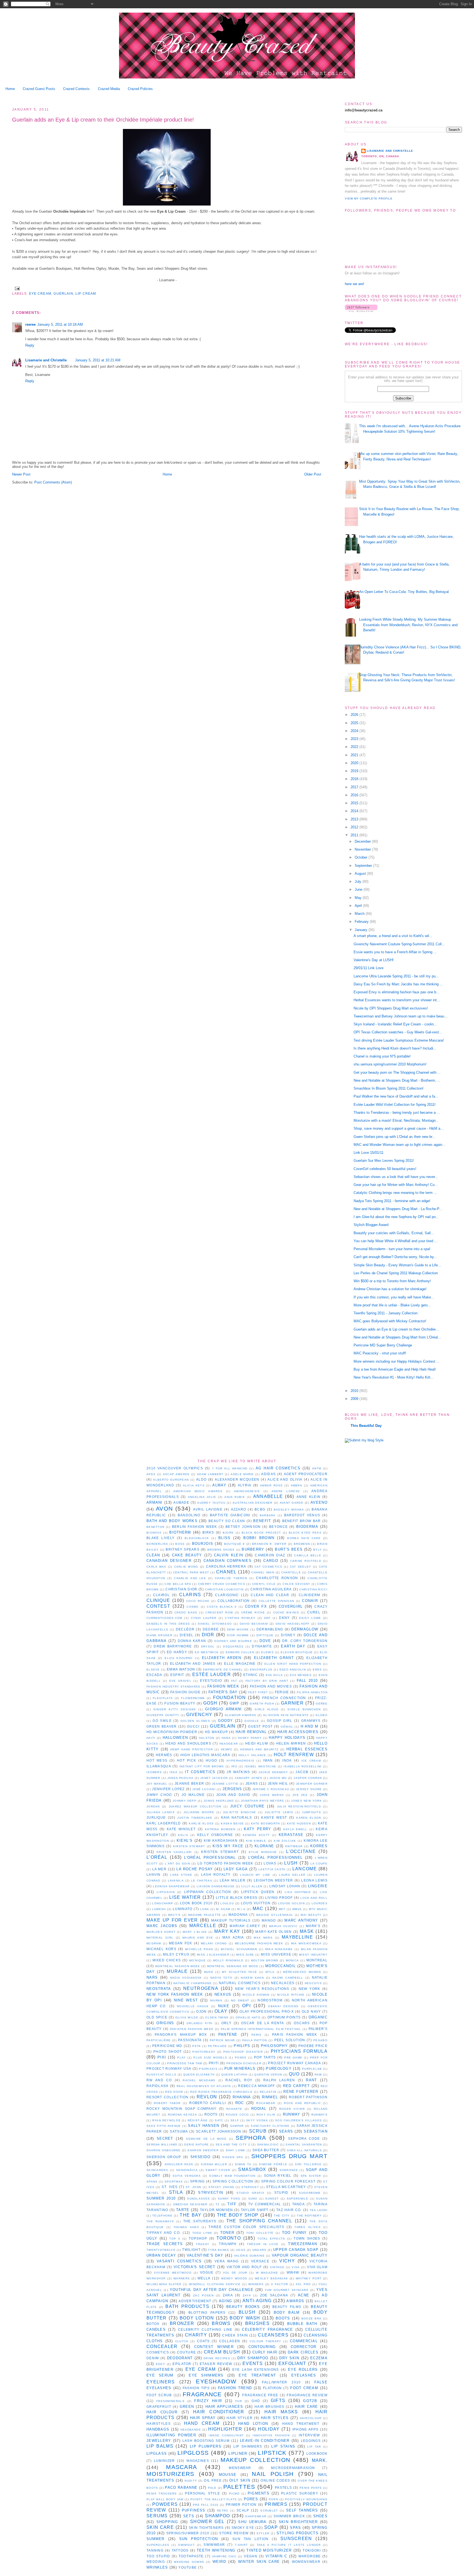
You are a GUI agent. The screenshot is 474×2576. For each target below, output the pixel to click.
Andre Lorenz (286, 1491)
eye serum (160, 2375)
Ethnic (251, 1675)
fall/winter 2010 (281, 2382)
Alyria (245, 1485)
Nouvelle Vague (193, 2006)
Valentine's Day (205, 2255)
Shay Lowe (236, 2150)
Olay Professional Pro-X (267, 2011)
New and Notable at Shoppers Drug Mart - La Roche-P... (398, 1209)
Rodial (259, 2109)
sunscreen (296, 2539)
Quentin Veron (268, 2075)
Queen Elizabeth (199, 2075)
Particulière (159, 2040)
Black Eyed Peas (305, 1533)
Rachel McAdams (199, 2080)
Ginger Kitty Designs (175, 1709)
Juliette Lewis (279, 1812)
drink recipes (217, 2358)
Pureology (279, 2069)
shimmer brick (289, 2516)
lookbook (317, 2453)
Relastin (268, 2092)
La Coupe (319, 1864)
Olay (221, 2011)
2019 (355, 771)
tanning (155, 2550)
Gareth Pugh (262, 1704)
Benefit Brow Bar (302, 1521)
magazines (198, 2461)
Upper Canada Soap (296, 2250)
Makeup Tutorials (231, 1920)
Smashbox (252, 2169)
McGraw (154, 1943)
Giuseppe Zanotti (163, 1715)
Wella (204, 2278)
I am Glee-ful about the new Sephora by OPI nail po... (396, 1217)
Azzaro (239, 1509)
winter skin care (259, 2562)
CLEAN (153, 1555)
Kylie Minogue (263, 1852)
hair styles (275, 2418)
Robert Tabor (167, 2103)
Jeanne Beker (189, 1783)
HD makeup (216, 1732)
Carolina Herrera (226, 1566)
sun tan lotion (250, 2539)
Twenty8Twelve (161, 2250)
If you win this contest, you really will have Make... (394, 1297)
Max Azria (233, 1937)
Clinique (158, 1600)
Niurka (216, 2000)
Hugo (211, 1760)
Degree (211, 1629)
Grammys (311, 1721)
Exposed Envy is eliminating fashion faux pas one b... (397, 992)
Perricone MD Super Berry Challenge (383, 1345)
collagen (230, 2341)
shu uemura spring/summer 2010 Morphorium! (390, 1064)
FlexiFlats (163, 1698)
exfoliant (292, 2363)
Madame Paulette (205, 1915)
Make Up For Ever (172, 1920)
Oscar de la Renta (263, 2023)
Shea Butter (266, 2150)
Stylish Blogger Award (371, 1225)
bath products (187, 2306)
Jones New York (306, 1801)
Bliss (225, 1538)
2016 (355, 795)
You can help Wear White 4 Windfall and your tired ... (396, 1241)
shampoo (217, 2516)
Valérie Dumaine (249, 2256)
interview (309, 2435)
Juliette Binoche (240, 1812)
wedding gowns (189, 2562)
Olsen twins (217, 2017)
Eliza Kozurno (179, 1658)
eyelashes (304, 2375)
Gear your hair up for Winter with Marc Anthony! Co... (396, 1185)
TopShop (198, 2238)
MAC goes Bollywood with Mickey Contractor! (390, 1321)
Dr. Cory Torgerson (305, 1641)
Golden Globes (195, 1721)
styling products (297, 2533)
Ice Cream (311, 1761)
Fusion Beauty (180, 1703)
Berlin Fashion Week (195, 1527)
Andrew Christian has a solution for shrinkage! (390, 1289)
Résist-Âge (198, 2120)
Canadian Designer (169, 1561)
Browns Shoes (221, 1550)
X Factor (280, 2284)
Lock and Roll (314, 1898)
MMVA (297, 1909)
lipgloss (193, 2453)
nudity (191, 2481)
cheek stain (235, 2335)
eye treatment (257, 2375)
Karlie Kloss (201, 1823)
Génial (287, 1727)
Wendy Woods (234, 2278)
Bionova (154, 1533)
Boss (180, 1544)
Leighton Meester (273, 1880)
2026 (355, 715)
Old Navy (311, 2011)
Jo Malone (193, 1795)
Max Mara (263, 1938)
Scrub (258, 2131)
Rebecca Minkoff (256, 2086)
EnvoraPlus (261, 1670)
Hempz (227, 1749)
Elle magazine (240, 1664)
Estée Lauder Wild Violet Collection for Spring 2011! (395, 1105)
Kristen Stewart (220, 1852)
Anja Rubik (235, 1497)
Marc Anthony (301, 1920)
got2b (310, 2401)
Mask (307, 1931)
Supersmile (297, 2199)
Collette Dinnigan (276, 1601)
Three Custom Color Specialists (246, 2227)
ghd (256, 2401)
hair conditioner (219, 2412)
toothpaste (191, 2556)
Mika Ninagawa (279, 1949)
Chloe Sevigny (296, 1584)
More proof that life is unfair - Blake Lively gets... (392, 1305)
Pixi (162, 2057)
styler (263, 2533)
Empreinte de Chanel (223, 1670)
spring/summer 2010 (188, 2533)
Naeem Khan (252, 1978)
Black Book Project (261, 1533)
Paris (257, 2035)
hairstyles (159, 2424)
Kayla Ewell (295, 1829)
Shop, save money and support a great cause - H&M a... (399, 1128)
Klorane (264, 1846)
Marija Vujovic (283, 1926)
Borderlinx (157, 1544)
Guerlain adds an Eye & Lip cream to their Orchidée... (396, 1329)
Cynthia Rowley (240, 1618)
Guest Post (260, 1726)
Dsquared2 (233, 1646)
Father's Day (223, 1692)
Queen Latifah (235, 2075)
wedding (156, 2562)
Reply (30, 345)
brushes (257, 2323)
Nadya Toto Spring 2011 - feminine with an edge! (392, 1201)
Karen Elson (309, 1818)
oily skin (240, 2480)
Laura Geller (292, 1875)
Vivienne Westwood (173, 2273)
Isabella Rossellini (303, 1766)
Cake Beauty (187, 1555)
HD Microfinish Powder (172, 1732)
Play (181, 2058)
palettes (239, 2487)
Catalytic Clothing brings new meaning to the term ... (395, 1193)
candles (156, 2329)
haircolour (311, 2418)
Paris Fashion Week (295, 2034)
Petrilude (217, 2046)
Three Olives (307, 2227)
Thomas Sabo (186, 2227)
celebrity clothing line (205, 2329)
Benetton (155, 1527)
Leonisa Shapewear (171, 1886)
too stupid (158, 2556)
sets (189, 2516)
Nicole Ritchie (291, 1995)
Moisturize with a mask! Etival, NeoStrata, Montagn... (396, 1120)
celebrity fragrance (267, 2329)
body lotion (197, 2318)
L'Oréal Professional (210, 1858)
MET (282, 1909)
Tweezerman (303, 2244)
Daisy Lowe (310, 1618)
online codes (275, 2480)
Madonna (238, 1915)
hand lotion (253, 2424)
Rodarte (234, 2109)
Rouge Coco (237, 2115)
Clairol (161, 1595)
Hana (226, 1738)
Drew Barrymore (173, 1646)
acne (304, 2295)
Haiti (151, 1738)
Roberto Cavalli (208, 2103)
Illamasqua (159, 1766)
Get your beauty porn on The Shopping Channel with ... (397, 1072)
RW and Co (159, 2080)
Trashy (203, 2244)
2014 (355, 811)
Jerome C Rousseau (271, 1789)
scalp (243, 2510)
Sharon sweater (203, 2150)
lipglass (157, 2453)
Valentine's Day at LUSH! (374, 960)
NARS (152, 1977)
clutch (182, 2341)
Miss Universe (276, 1954)
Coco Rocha (198, 1601)
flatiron (272, 2388)
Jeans (252, 1783)
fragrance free (260, 2395)
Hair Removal (251, 1732)
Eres (317, 1670)
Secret (165, 2138)
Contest (158, 1606)
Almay (219, 1485)
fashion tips (196, 2388)
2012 (355, 827)
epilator (182, 2364)
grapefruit (159, 2407)
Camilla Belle (308, 1555)
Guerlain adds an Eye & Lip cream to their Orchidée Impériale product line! (103, 120)
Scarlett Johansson (218, 2131)
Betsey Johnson (243, 1527)
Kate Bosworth (266, 1823)
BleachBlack (197, 1538)
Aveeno (319, 1502)
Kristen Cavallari (174, 1852)
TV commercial (265, 2204)
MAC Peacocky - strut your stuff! (380, 1353)
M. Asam (223, 1909)
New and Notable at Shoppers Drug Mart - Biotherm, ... (397, 1080)
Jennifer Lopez (168, 1789)
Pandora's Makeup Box (181, 2034)
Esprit (177, 1675)
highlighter (225, 2429)
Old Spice (157, 2017)
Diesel (187, 1635)
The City (282, 2216)
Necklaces (283, 1983)
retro (223, 2511)
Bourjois (203, 1544)
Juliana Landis (161, 1812)
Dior (208, 1635)
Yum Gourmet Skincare (287, 2290)
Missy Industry (313, 1955)
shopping (167, 2522)
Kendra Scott (256, 1835)
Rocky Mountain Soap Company (181, 2109)
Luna (205, 1909)
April (359, 906)
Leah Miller (233, 1880)
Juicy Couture (247, 1806)
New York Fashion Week (175, 1994)
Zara (228, 2295)
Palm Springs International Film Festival (261, 2029)
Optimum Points (284, 2017)
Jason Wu (278, 1778)
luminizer (164, 2461)
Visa (296, 2267)
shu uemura (252, 2522)
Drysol (208, 1646)
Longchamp (163, 1903)
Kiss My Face (228, 1846)
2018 (355, 779)
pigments (259, 2493)
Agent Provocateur (306, 1474)
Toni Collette (260, 2233)
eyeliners (161, 2382)
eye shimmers (206, 2375)
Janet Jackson (214, 1778)
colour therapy (266, 2341)
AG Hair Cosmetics (278, 1468)
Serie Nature (196, 2145)
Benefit (262, 1521)
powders (165, 2504)
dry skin (289, 2358)
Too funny (294, 2233)
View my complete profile (369, 199)
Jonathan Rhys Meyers (262, 1801)
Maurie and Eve (198, 1938)
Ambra (297, 1485)
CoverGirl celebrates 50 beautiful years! (385, 1169)
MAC (258, 1909)
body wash (245, 2318)
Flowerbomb (193, 1698)
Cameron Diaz (270, 1555)
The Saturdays (200, 2221)
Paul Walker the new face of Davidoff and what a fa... (396, 1096)
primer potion (241, 2505)
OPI (246, 2006)
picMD (234, 2494)
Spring (198, 2181)
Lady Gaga (236, 1869)
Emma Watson (181, 1669)
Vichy (287, 2261)
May (359, 898)
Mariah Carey (245, 1926)
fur (239, 2401)
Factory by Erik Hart (267, 1681)
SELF (235, 2120)
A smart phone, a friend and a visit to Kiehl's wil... (393, 936)
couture (186, 2352)
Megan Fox (181, 1943)
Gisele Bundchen (304, 1709)
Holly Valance (252, 1755)
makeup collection (256, 2460)
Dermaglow (305, 1629)
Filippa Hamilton (312, 1692)
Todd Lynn (202, 2233)
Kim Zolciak (285, 1841)
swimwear (214, 2545)
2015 (355, 803)
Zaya (247, 2295)
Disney (288, 1635)
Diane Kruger (159, 1635)
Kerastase (291, 1835)
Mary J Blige (195, 1932)
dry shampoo (253, 2358)
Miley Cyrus (176, 1954)
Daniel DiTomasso (215, 1624)
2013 (355, 819)
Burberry (253, 1549)
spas (295, 2528)
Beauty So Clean (227, 1521)
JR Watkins (238, 1772)
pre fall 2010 (206, 2505)
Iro (234, 1766)
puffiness (194, 2510)
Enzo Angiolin (293, 1670)
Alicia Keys (194, 1485)
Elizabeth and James (193, 1664)
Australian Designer (253, 1503)
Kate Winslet (181, 1829)
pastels (283, 2488)
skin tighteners (206, 2528)
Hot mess (157, 1760)
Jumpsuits (311, 1812)
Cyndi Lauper (204, 1618)
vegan (251, 2556)
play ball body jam (165, 2499)
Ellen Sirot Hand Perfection (293, 1664)
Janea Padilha (180, 1778)
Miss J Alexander (213, 1955)
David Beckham (254, 1624)
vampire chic (224, 2556)
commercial (304, 2341)
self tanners (302, 2510)
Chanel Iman (263, 1572)
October (362, 857)
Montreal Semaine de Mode (233, 1966)
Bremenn (302, 1544)
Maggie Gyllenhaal (275, 1915)
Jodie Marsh (272, 1795)
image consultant (226, 2435)
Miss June (245, 1955)
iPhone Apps (306, 2429)
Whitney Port (309, 2278)
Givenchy (199, 1715)
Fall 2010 (307, 1681)
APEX (151, 1474)
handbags (158, 2429)
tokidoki (312, 2550)
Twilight (191, 2250)
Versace (260, 2261)
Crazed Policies (140, 89)
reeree (30, 324)
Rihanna (242, 2097)
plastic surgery (300, 2493)
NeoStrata (159, 1989)
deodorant (180, 2358)
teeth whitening (216, 2550)
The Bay (191, 2215)
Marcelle (203, 1926)
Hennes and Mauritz (259, 1749)
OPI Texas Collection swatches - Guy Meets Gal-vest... (398, 1032)
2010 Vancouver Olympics (175, 1468)
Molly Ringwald (228, 1960)
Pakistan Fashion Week (192, 2029)
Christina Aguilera (271, 1589)
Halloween (175, 1738)
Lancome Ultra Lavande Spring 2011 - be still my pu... (396, 976)
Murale (177, 1971)
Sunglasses (198, 2199)
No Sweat (240, 2000)
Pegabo (320, 2040)
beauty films (287, 2307)
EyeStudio (211, 1681)
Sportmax (174, 2182)
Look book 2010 (196, 1903)
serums (157, 2516)
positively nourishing (306, 2499)
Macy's (174, 1915)
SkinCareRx (157, 2170)
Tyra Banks (218, 2250)
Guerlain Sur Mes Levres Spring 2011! (384, 1161)
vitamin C (276, 2556)
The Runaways (160, 2221)
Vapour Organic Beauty (300, 2255)
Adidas (268, 1474)
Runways (319, 2115)
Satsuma (179, 2131)
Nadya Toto (221, 1978)
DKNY (284, 1618)
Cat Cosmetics (268, 1567)
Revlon (207, 2097)
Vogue (207, 2272)
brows (221, 2323)
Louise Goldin (291, 1903)
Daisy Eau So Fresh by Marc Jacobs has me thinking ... (398, 984)
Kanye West (274, 1817)
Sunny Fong (229, 2199)
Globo (321, 1715)
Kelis (183, 1835)
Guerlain (63, 293)
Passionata (190, 2040)
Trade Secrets (165, 2244)
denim (153, 2358)
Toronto (229, 2238)
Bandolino (189, 1515)
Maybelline (297, 1937)
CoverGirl (291, 1606)
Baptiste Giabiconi (230, 1515)
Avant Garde (292, 1503)
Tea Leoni (319, 2210)
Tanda (299, 2204)
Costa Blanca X (222, 1607)
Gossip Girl (280, 1721)
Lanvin (154, 1875)
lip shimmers (248, 2446)
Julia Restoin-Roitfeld (299, 1806)
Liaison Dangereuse (216, 1886)
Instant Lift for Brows (202, 1766)
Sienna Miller (214, 2164)
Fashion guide (185, 1692)
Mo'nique (198, 1960)
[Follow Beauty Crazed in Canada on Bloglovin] (361, 311)
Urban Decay (161, 2255)
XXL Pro (303, 2284)
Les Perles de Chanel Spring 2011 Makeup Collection (396, 1273)
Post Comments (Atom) (53, 482)
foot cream (304, 2388)
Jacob (302, 1772)
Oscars (302, 2023)
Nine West (186, 2000)
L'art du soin (177, 1864)
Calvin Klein (228, 1555)
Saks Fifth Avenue (164, 2126)
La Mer (159, 1869)
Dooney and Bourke (233, 1641)
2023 (355, 739)
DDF (267, 1618)
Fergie (282, 1692)
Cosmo (193, 1607)
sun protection (199, 2539)
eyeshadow (216, 2381)
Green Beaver (162, 1726)
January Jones (248, 1778)
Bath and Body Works (172, 1521)
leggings (311, 2441)
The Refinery (309, 2216)
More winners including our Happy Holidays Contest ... (397, 1361)
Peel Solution (290, 2040)
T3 (218, 2204)
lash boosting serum (206, 2441)
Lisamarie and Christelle (46, 360)
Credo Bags (186, 1612)
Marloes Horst (161, 1932)
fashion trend (235, 2388)
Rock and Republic (302, 2103)
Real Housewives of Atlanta (204, 2086)
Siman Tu (243, 2164)
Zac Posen (203, 2295)
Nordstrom (270, 2000)
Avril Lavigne (208, 1509)
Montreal (317, 1960)
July (359, 881)
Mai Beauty (311, 1915)
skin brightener (298, 2522)
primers (276, 2504)
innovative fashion (271, 2435)
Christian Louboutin (224, 1589)
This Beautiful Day (366, 1426)
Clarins (190, 1595)
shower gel (207, 2522)
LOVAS (270, 1863)
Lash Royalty (216, 1875)
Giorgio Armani (224, 1709)
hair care (306, 2407)
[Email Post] (16, 288)
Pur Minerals (240, 2069)
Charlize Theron (231, 1578)
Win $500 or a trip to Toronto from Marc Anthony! (392, 1281)
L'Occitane (301, 1851)
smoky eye (243, 2528)
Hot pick (187, 1760)
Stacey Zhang (222, 2187)
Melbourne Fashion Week (259, 1943)
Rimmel (270, 2097)
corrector (304, 2347)
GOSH (210, 1703)
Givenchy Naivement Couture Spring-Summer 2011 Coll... (399, 944)
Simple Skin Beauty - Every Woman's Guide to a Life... (397, 1265)
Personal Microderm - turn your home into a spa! (392, 1249)
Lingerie (318, 1886)
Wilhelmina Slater (164, 2284)
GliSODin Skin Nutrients (286, 1715)
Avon (164, 1508)
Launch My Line (255, 1875)
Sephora (251, 2138)
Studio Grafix (250, 2193)
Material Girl (160, 1938)
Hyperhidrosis (240, 1761)
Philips (242, 2046)
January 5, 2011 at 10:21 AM (98, 360)
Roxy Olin (266, 2115)
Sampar (237, 2126)
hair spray (203, 2418)
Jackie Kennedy (273, 1772)
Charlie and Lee (190, 1578)
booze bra (311, 2318)
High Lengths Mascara (205, 1755)
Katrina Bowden (220, 1829)
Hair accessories (298, 1732)
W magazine (267, 2273)
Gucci (193, 1726)
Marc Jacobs (162, 1926)
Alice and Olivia (285, 1479)
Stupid (281, 2193)
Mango (269, 1920)
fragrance (202, 2394)
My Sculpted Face (239, 1972)
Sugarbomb (310, 2193)
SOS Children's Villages (298, 2120)
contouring (262, 2347)
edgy (160, 2364)
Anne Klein (309, 1497)
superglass (158, 2545)
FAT (234, 1681)
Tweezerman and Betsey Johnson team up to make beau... (400, 1016)
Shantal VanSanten (304, 2145)
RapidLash (158, 2086)
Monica (292, 1960)
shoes (321, 2516)
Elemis (267, 1652)
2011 (355, 835)
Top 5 (175, 2239)
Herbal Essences (307, 1749)
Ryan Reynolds (166, 2120)
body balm (287, 2312)
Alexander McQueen (237, 1479)
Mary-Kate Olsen (273, 1932)
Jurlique (156, 1817)
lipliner (238, 2453)
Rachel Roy (239, 2080)
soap (271, 2527)
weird (219, 2562)
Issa (173, 1772)
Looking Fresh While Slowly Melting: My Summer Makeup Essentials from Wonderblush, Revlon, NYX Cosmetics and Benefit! (408, 625)
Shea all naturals (304, 2150)
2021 (355, 755)
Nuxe (224, 2006)
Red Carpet (297, 2086)
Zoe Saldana (274, 2295)
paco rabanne (181, 2488)
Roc (240, 2103)
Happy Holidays (287, 1738)
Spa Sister (311, 2176)
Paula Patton (255, 2040)
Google (252, 1721)
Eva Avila (274, 1675)
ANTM (317, 1468)
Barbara (268, 1515)
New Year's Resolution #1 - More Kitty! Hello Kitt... (394, 1377)
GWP (234, 1703)
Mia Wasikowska (306, 1943)
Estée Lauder (212, 1674)
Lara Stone (181, 1875)
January (362, 930)
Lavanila (176, 1881)
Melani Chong (214, 1943)
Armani (155, 1502)
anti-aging (257, 2301)
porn (273, 2499)
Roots (211, 2114)
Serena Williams (162, 2145)
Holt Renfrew (294, 1755)
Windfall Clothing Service (215, 2284)
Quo (294, 2074)
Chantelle (291, 1572)
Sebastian (316, 2131)
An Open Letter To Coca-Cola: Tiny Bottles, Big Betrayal (404, 592)
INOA (287, 1760)
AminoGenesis (247, 1491)
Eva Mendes (301, 1675)
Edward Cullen (240, 1652)
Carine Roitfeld (306, 1561)
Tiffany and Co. (164, 2233)
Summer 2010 (161, 2198)
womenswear (306, 2562)
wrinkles (157, 2567)
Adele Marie (242, 1474)
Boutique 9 (235, 1544)
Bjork (228, 1533)
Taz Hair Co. (289, 2210)
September (364, 866)
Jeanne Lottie (225, 1784)
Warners (182, 2278)
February (362, 922)
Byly (318, 1550)
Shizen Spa (233, 2157)
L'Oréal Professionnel (276, 1858)
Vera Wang (227, 2261)
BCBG (260, 1509)
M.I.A (242, 1909)
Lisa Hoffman (298, 1892)
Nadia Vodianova (186, 1978)
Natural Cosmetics (240, 1983)
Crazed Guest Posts (39, 89)
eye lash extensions (256, 2370)
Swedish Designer (190, 2204)
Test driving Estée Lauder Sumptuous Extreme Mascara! (399, 1040)
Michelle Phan (199, 1949)
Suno (253, 2199)
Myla (270, 1972)
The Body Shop (238, 2215)
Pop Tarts (265, 2057)
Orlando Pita (199, 2023)
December (363, 841)
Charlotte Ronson (277, 1578)
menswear (240, 2468)
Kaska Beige (232, 1823)
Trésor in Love (263, 2244)
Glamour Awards (240, 1715)
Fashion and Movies (271, 1686)
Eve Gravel (180, 1681)
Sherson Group (164, 2157)
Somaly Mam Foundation (232, 2176)
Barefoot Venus (302, 1515)
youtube (187, 2567)
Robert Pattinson (308, 2097)
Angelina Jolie (202, 1497)
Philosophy (274, 2046)
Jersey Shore (309, 1789)
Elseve (153, 1670)
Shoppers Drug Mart (289, 2156)
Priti (214, 2063)
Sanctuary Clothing (270, 2126)
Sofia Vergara (187, 2176)
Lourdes (320, 1903)
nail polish (273, 2474)
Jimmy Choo (159, 1795)
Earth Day (293, 1646)
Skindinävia (187, 2170)
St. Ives (170, 2187)
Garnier (292, 1703)
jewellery (159, 2441)
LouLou (227, 1903)
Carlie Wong (186, 1567)
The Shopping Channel (259, 2221)
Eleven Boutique (297, 1652)
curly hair (265, 2352)
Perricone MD (167, 2046)
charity (196, 2335)
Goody (226, 1721)
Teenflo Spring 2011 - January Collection (386, 1313)
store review (234, 2533)
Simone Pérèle (273, 2164)
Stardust (250, 2187)
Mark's (313, 1926)
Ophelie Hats (248, 2017)
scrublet (269, 2511)
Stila (176, 2192)
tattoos (180, 2550)
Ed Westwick (207, 1652)
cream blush (222, 2352)
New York (310, 1989)
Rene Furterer (301, 2092)
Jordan (153, 1806)
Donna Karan (192, 1641)
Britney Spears (183, 1549)
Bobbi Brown (259, 1538)
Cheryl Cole (264, 1584)
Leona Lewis (314, 1880)
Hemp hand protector (192, 1749)
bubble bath (302, 2324)
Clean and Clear (270, 1595)
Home (10, 89)
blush (247, 2312)
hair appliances (224, 2407)
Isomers (154, 1772)
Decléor (185, 1629)
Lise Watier (185, 1897)
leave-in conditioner (265, 2441)
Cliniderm (310, 1595)
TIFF (232, 2204)
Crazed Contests (76, 89)
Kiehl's (185, 1840)
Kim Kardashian (221, 1840)
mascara (181, 2467)
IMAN (268, 1760)
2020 (355, 763)
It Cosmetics (200, 1772)
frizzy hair (208, 2401)
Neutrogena (201, 1988)
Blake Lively (160, 1538)
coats (203, 2341)
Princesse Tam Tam (184, 2063)
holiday (269, 2429)
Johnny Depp (184, 1801)
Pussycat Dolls (161, 2075)
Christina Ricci (313, 1589)
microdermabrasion (293, 2468)
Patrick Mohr (222, 2040)
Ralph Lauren (279, 2080)
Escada (154, 1675)
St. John (193, 2187)
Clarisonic (227, 1595)
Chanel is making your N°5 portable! (382, 1056)
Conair (310, 1601)
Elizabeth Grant (274, 1658)
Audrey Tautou (211, 1503)
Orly (226, 2023)
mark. (320, 2460)
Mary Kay (227, 1931)
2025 (355, 723)
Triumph (228, 2244)
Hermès (164, 1755)
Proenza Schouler (244, 2063)
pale (212, 2488)
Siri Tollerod (308, 2164)
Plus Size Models (210, 2058)
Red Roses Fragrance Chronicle (221, 2092)
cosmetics (158, 2352)
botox (153, 2324)
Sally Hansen (204, 2126)
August (361, 874)
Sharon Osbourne (163, 2150)
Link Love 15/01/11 (369, 1153)
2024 (355, 731)
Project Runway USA (169, 2069)
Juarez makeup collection (195, 1806)
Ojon (201, 2011)
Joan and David (233, 1795)
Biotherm (180, 1532)
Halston (207, 1738)
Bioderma (307, 1527)
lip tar (314, 2447)
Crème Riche (253, 1612)
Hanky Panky (250, 1738)
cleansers (273, 2335)
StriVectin (211, 2193)
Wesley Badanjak (271, 2278)
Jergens (232, 1789)
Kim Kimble (256, 1841)
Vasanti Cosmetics (179, 2261)
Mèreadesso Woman (302, 1972)
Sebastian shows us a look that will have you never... (396, 1177)
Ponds (241, 2058)
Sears (286, 2131)
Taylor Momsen (216, 2210)
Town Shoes (307, 2238)
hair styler (240, 2418)
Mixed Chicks (167, 1960)
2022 (355, 747)
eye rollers (303, 2370)
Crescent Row (219, 1612)
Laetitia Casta (272, 1869)
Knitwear (294, 1846)
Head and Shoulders (188, 1743)
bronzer (182, 2323)
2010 (355, 1391)
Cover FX (256, 1606)
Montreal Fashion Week (178, 1966)
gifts (278, 2401)
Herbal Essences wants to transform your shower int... (397, 1000)
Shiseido (200, 2157)
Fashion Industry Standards (173, 1687)
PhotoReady (204, 2052)
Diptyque (265, 1635)
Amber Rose (271, 1485)
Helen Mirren (291, 1743)
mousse (228, 2475)
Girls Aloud (266, 1709)
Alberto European (171, 1480)
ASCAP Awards (176, 1474)
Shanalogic (268, 2145)
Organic (318, 2017)
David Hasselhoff (293, 1624)
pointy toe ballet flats (214, 2499)
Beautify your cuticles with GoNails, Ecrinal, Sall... (394, 1233)
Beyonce (278, 1527)
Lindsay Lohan (285, 1886)
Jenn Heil (278, 1783)
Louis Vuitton (256, 1903)
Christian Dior (181, 1589)
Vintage (277, 2267)
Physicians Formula (299, 2051)
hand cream (202, 2423)
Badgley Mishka (289, 1510)
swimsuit (186, 2545)
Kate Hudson (299, 1823)
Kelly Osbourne (215, 1835)
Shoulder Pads (179, 2164)
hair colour (162, 2412)
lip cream (86, 293)
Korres (319, 1846)
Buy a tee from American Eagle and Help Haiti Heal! (395, 1369)
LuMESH (159, 1909)
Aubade (181, 1502)
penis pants (311, 2488)
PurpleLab (312, 2069)
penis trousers (162, 2494)
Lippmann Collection (208, 1892)
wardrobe (310, 2556)
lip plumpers (206, 2446)
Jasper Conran (308, 1778)
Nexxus (223, 1994)
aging (226, 2301)
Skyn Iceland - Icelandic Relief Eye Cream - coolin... (395, 1024)
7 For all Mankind (230, 1468)
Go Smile (162, 1721)
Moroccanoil (280, 1966)
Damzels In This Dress (168, 1624)
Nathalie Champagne (193, 1983)
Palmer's (318, 2029)
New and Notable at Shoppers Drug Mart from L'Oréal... (397, 1337)
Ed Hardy (177, 1652)
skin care (160, 2527)
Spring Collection (233, 2181)
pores (251, 2499)
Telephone (162, 2216)
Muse (209, 1972)
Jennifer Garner (312, 1784)
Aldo (201, 1479)
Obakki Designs (283, 2006)
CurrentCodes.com (164, 1618)
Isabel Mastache (261, 1766)
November (363, 849)
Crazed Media (109, 89)
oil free (213, 2480)
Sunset (272, 2199)
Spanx (152, 2182)
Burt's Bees (289, 1549)
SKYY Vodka (257, 2120)
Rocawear (266, 2103)
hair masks (281, 2412)
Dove (265, 1641)
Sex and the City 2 (233, 2145)
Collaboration (234, 1601)
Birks (208, 1532)
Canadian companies (228, 1561)
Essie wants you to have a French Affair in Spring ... (395, 952)
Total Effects (271, 2239)
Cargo (271, 1561)
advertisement (195, 2301)
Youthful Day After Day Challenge (212, 2290)
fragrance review (307, 2395)
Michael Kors (161, 1949)
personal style (202, 2493)
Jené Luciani (204, 1789)
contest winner (214, 2347)
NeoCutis (313, 1983)
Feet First (258, 1692)
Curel (314, 1612)
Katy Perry (257, 1829)
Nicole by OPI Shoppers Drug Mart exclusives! (391, 1008)
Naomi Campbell (288, 1978)
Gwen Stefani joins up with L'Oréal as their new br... (394, 1137)
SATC (219, 2120)
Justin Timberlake (195, 1818)
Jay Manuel (157, 1784)
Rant (311, 2080)
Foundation (229, 1698)
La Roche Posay (195, 1869)
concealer (162, 2346)
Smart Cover (218, 2170)
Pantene (228, 2034)
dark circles (303, 2352)
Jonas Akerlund (219, 1801)
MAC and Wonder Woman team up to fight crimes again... (400, 1145)
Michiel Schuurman (239, 1949)
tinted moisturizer (269, 2550)
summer (156, 2539)
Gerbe (322, 1704)
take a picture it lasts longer (289, 2545)
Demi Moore (238, 1629)
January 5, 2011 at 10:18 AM (60, 324)
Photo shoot (167, 2051)
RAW (318, 2075)
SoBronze (289, 2170)
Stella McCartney (286, 2187)
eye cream (40, 293)
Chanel (226, 1572)
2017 (355, 787)
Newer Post (21, 474)
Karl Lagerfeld (164, 1823)
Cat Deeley (301, 1567)
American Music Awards (198, 1491)
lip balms (160, 2446)
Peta (197, 2046)
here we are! (355, 284)
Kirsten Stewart (189, 1846)
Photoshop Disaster (243, 2052)
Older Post (313, 474)
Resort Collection (167, 2097)
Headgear (229, 1744)
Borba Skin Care (304, 1538)
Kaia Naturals (237, 1817)
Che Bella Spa (178, 1584)
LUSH (291, 1863)
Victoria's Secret (195, 2267)
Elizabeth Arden (222, 1658)
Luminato (183, 1909)
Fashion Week (223, 1686)
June (359, 889)
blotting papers (207, 2312)
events (253, 2363)
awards (295, 2301)
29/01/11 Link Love (369, 968)
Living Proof (279, 1898)
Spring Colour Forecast (288, 2181)
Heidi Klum (257, 1743)
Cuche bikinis (286, 1612)
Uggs (241, 2250)
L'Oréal (157, 1857)
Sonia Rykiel (278, 2176)
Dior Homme (238, 1635)
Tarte (183, 2210)
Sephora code (304, 2138)
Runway (292, 2114)
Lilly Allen (252, 1886)
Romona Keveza (182, 2115)
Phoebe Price (313, 2046)
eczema (319, 2358)
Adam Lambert (210, 1474)
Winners (256, 2284)
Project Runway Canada (294, 2063)
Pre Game (293, 2058)
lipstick (272, 2453)
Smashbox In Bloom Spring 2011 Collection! (389, 1088)
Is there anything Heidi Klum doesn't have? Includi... (395, 1048)
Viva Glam (317, 2267)
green (187, 2407)
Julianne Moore (199, 1812)
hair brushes (269, 2407)
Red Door (174, 2092)
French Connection (284, 1698)
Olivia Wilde (187, 2017)
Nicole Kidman (256, 1995)
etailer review (216, 2364)
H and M (310, 1726)
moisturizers (170, 2474)
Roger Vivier (292, 2109)
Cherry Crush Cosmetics (222, 1584)
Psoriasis (208, 2069)
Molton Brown (265, 1960)
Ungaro (259, 2250)
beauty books (243, 2307)
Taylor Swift (255, 2210)
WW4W (293, 2272)
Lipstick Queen (258, 1892)
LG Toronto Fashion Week (225, 1863)
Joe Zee (300, 1795)
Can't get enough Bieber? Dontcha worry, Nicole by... (395, 1257)
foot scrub (159, 2395)
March (360, 914)
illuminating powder (171, 2435)
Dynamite (262, 1646)
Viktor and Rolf (244, 2267)
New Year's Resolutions (262, 1989)
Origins (165, 2023)
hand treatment (301, 2424)
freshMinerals (170, 2401)
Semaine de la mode (206, 2139)
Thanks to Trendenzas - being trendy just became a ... (397, 1113)
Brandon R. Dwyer (269, 1544)
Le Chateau (202, 1881)
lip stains (283, 2446)
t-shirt (241, 2545)
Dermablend (270, 1629)
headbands (191, 2430)
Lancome (305, 1869)
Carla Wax (156, 1567)
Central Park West (191, 1572)
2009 (355, 1399)
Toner (227, 2233)
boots (283, 2318)
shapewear (256, 2516)
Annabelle (268, 1496)
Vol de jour (235, 2273)
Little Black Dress (237, 1898)
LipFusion (166, 1892)
